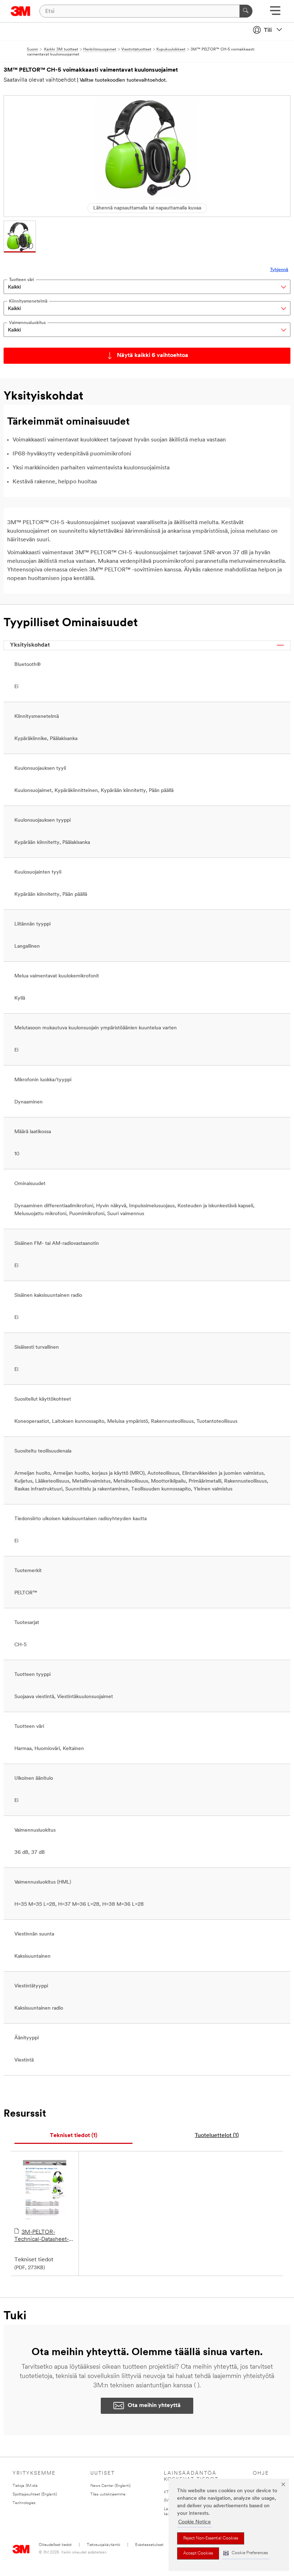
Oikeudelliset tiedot (55, 2545)
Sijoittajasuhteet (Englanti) (35, 2495)
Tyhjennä (279, 270)
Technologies (24, 2503)
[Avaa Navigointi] (275, 13)
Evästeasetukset (149, 2545)
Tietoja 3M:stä (25, 2486)
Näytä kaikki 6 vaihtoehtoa (153, 356)
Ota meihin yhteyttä (154, 2406)
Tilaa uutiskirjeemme (108, 2495)
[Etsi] (246, 11)
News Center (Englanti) (110, 2486)
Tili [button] (268, 30)
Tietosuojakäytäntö (103, 2545)
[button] (246, 2553)
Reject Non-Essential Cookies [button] (211, 2538)
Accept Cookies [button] (198, 2553)
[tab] (73, 2136)
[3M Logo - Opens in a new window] (21, 11)
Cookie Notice (195, 2522)
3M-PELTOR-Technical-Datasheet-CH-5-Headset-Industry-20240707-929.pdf (42, 2236)
